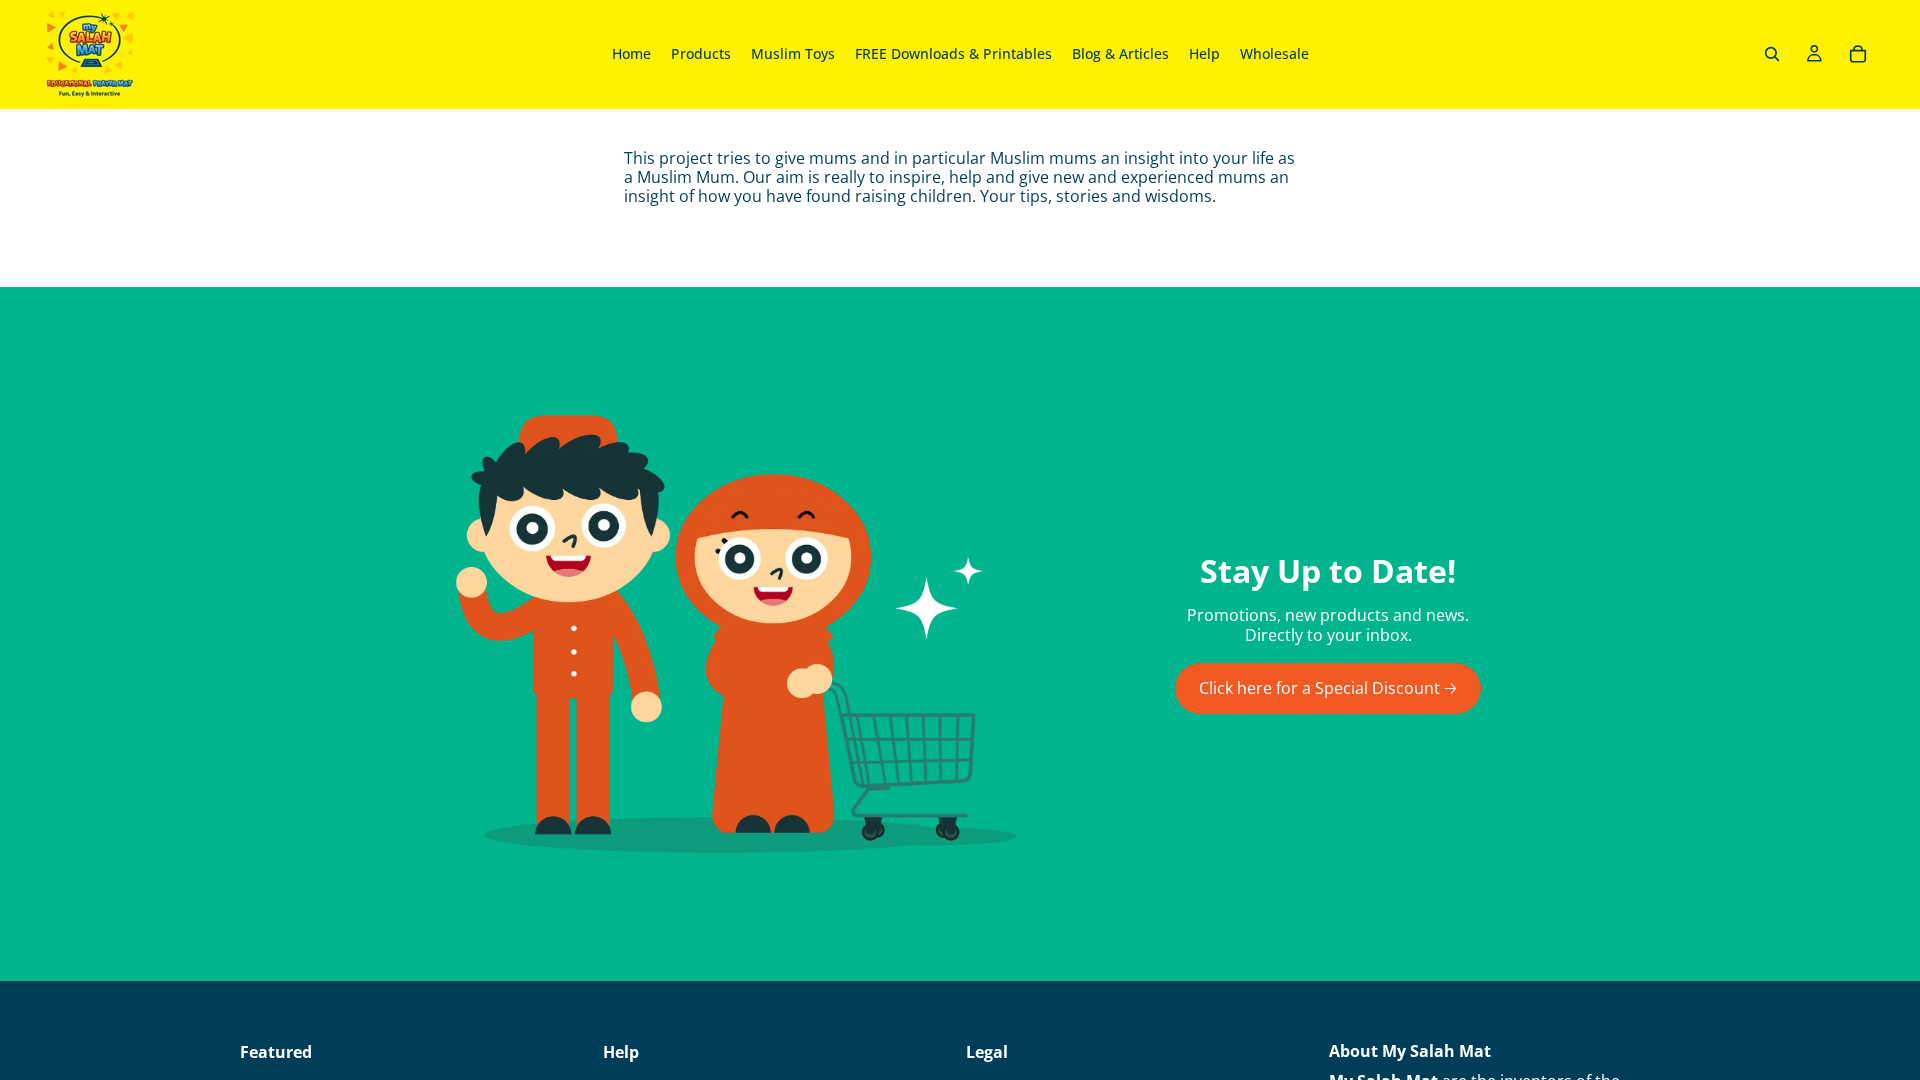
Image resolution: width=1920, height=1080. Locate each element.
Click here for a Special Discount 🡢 (1328, 688)
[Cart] (1858, 54)
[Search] (1772, 54)
